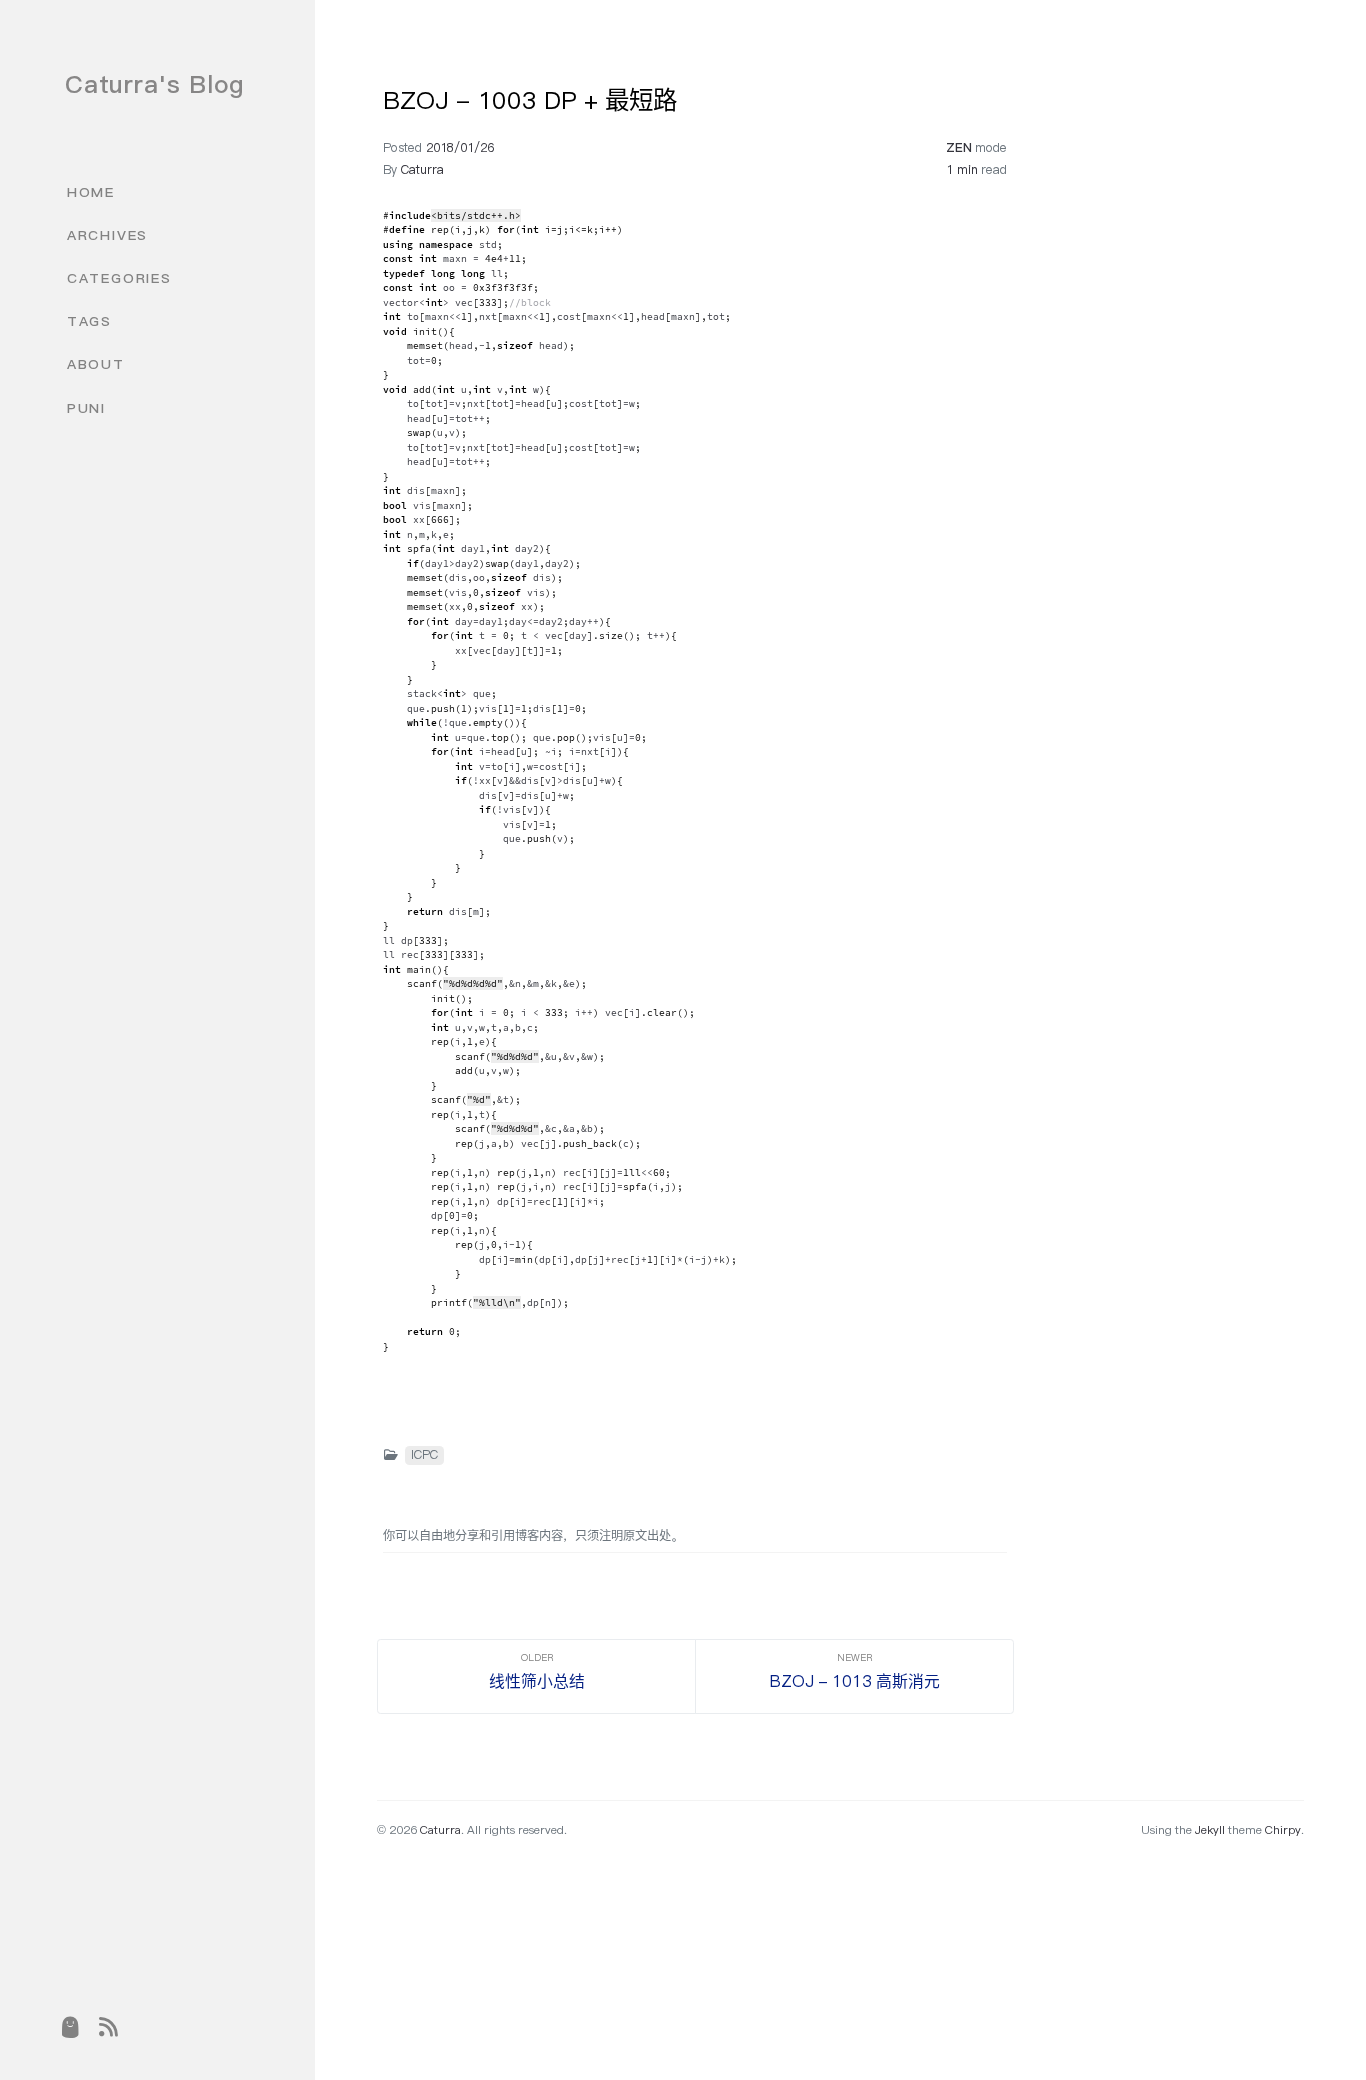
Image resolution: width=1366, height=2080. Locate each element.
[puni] (70, 2028)
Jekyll (1210, 1829)
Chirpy (1283, 1829)
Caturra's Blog (155, 84)
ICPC (424, 1454)
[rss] (108, 2028)
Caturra (422, 169)
